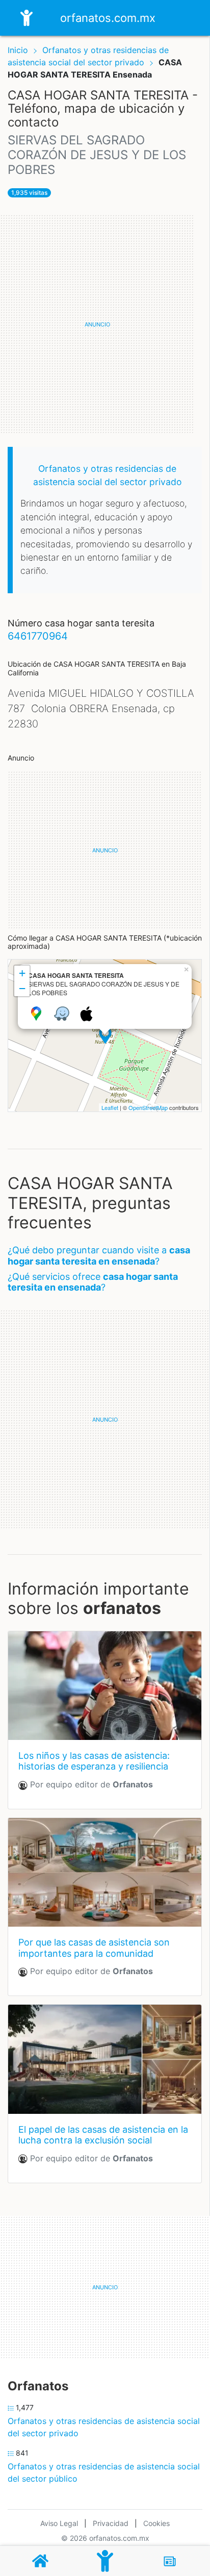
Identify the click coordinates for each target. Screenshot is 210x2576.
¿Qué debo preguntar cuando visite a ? (99, 1256)
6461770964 (38, 636)
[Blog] (170, 2561)
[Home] (27, 17)
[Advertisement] (105, 324)
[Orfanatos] (105, 2561)
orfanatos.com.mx (108, 18)
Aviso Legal (59, 2523)
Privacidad (111, 2523)
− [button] (22, 988)
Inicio (18, 50)
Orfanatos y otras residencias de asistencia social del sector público (104, 2472)
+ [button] (22, 973)
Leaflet (110, 1107)
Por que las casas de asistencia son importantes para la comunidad (94, 1948)
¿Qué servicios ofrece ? (93, 1282)
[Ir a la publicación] (105, 1686)
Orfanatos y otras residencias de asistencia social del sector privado (104, 2427)
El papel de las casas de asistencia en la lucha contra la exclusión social (103, 2135)
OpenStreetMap (148, 1107)
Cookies (156, 2523)
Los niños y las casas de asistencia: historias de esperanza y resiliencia (94, 1761)
